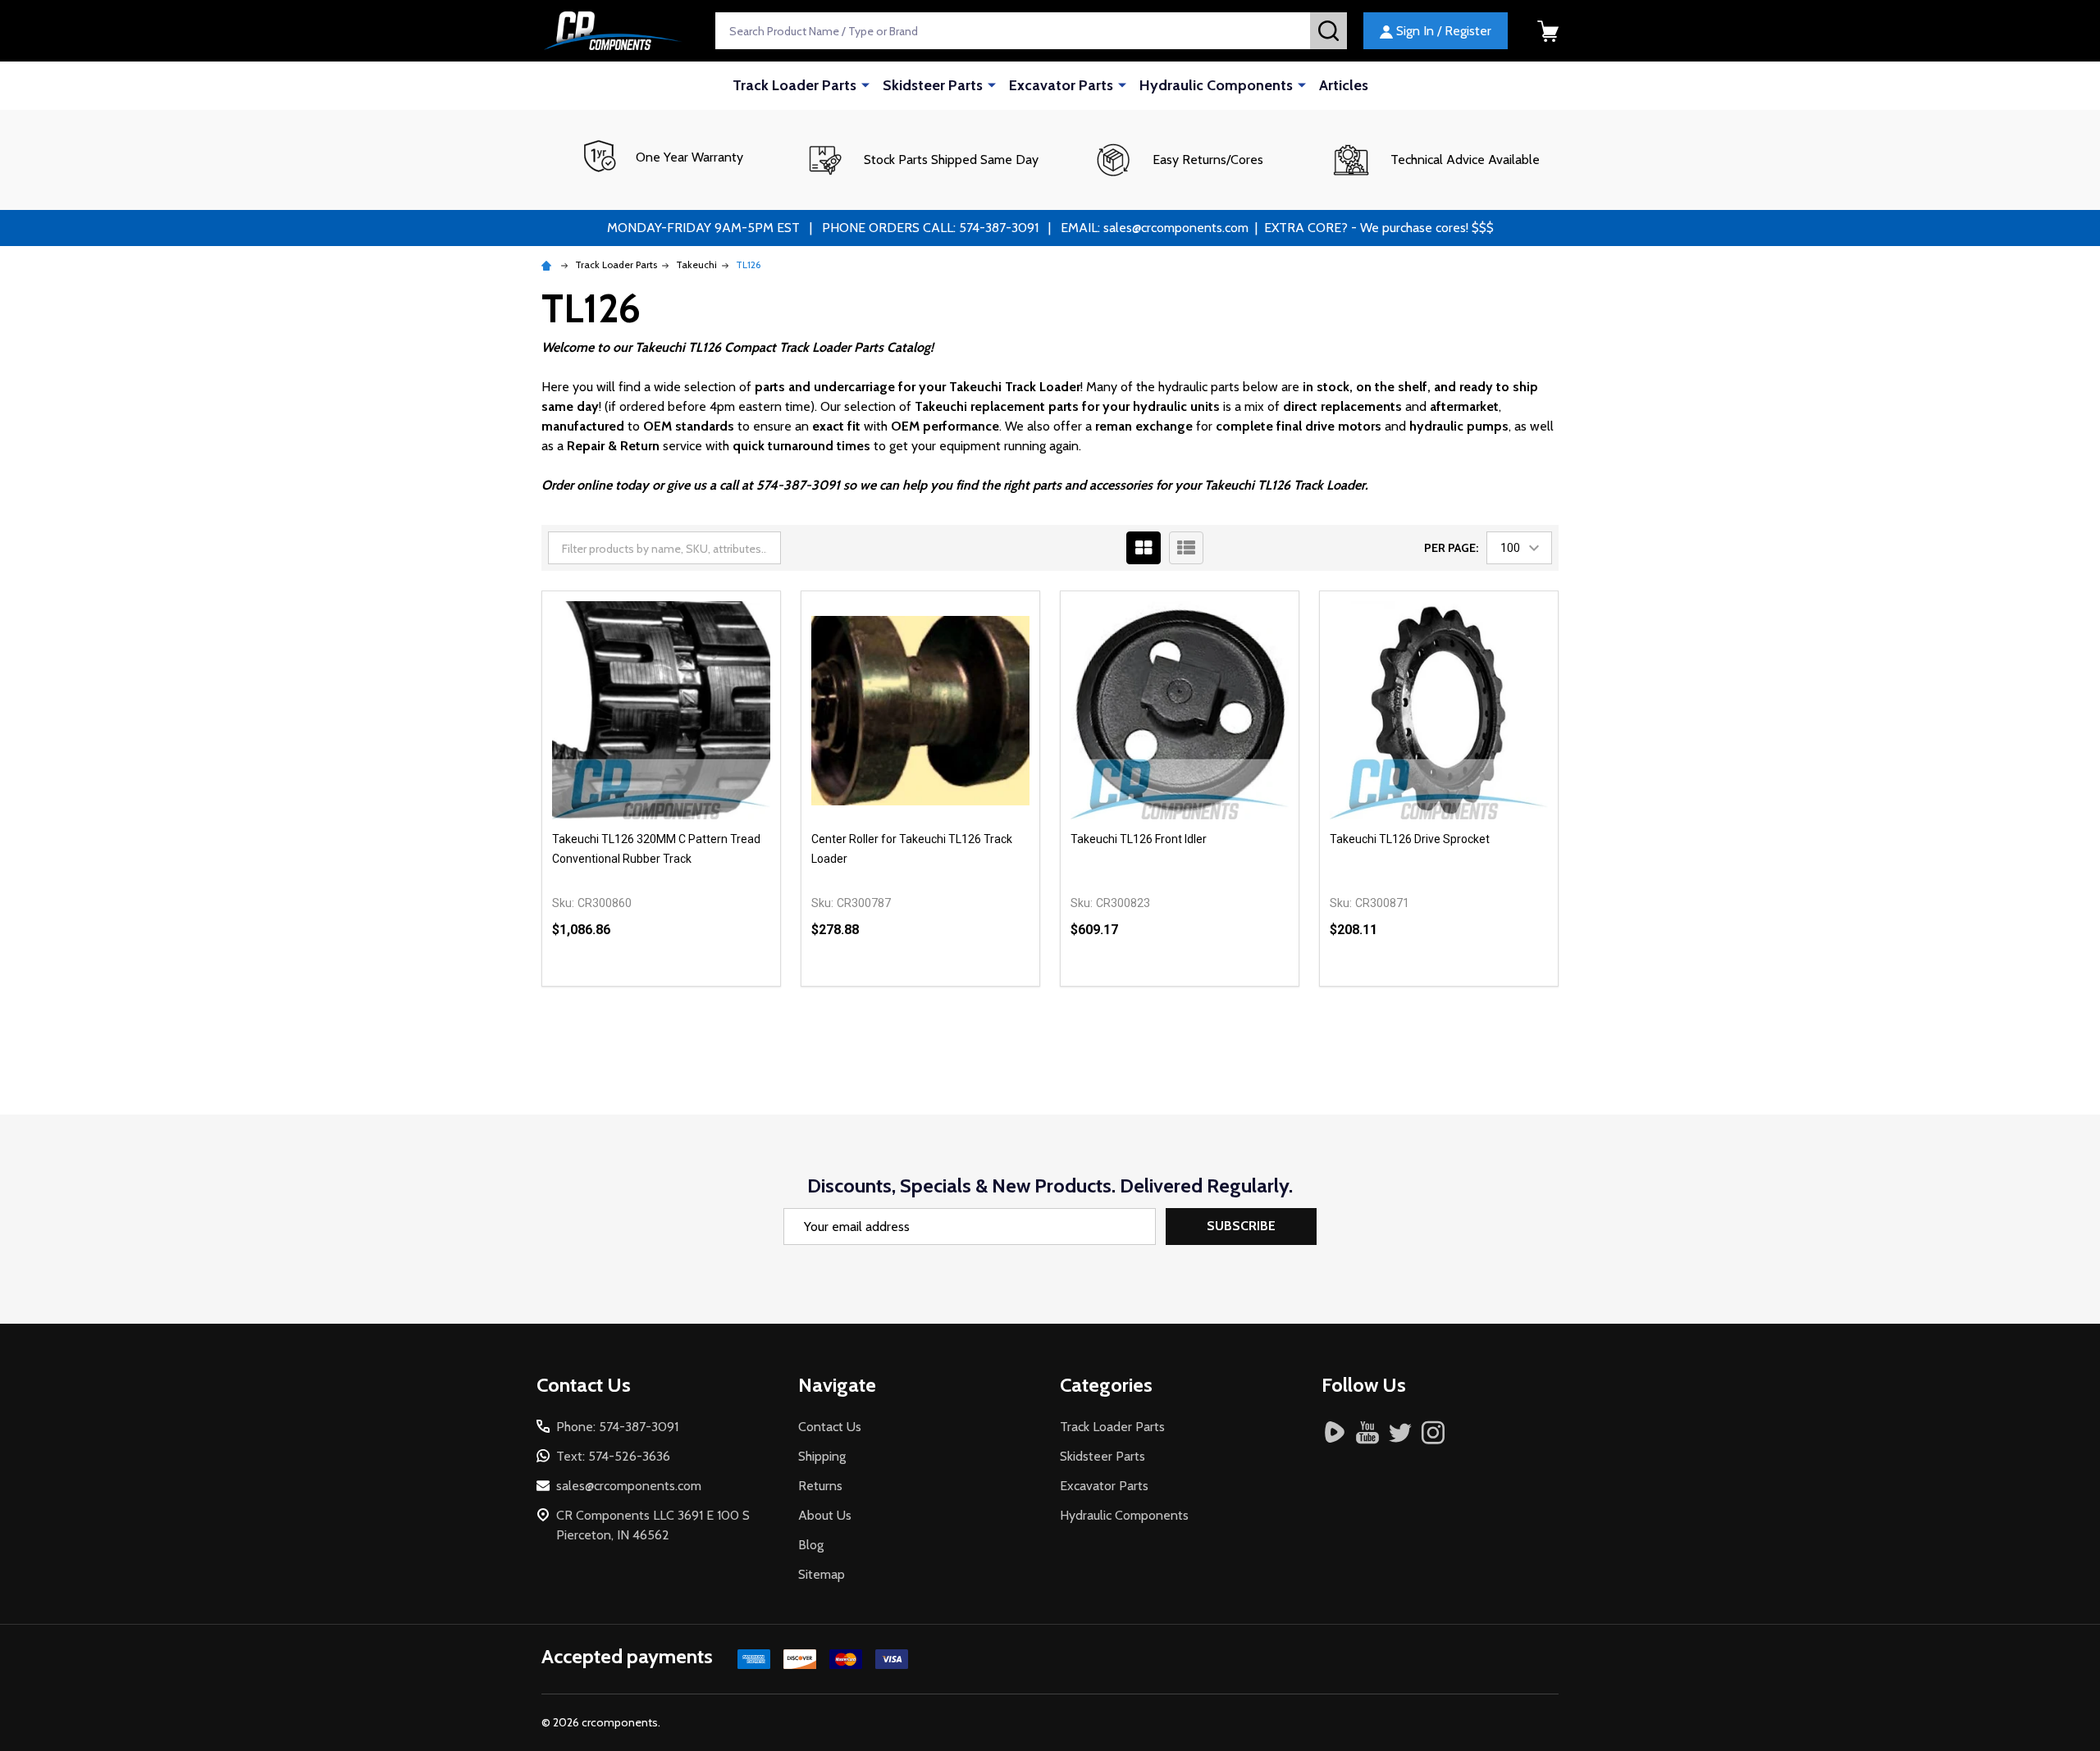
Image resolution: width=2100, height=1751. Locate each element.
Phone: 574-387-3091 (617, 1427)
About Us (825, 1515)
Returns (820, 1486)
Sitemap (822, 1574)
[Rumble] (1335, 1432)
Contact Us (830, 1427)
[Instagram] (1433, 1432)
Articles (1344, 85)
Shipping (822, 1456)
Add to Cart (691, 986)
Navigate (837, 1385)
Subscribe (1241, 1226)
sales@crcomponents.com (629, 1486)
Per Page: (1451, 548)
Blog (811, 1545)
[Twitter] (1400, 1432)
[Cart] (1548, 31)
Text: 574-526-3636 (613, 1456)
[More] (865, 84)
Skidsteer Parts (933, 85)
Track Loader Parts (794, 85)
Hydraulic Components (1216, 85)
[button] (922, 160)
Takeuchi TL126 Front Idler (1139, 839)
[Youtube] (1367, 1432)
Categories (1106, 1385)
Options (1210, 986)
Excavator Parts (1061, 85)
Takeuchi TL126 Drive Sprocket (1410, 839)
